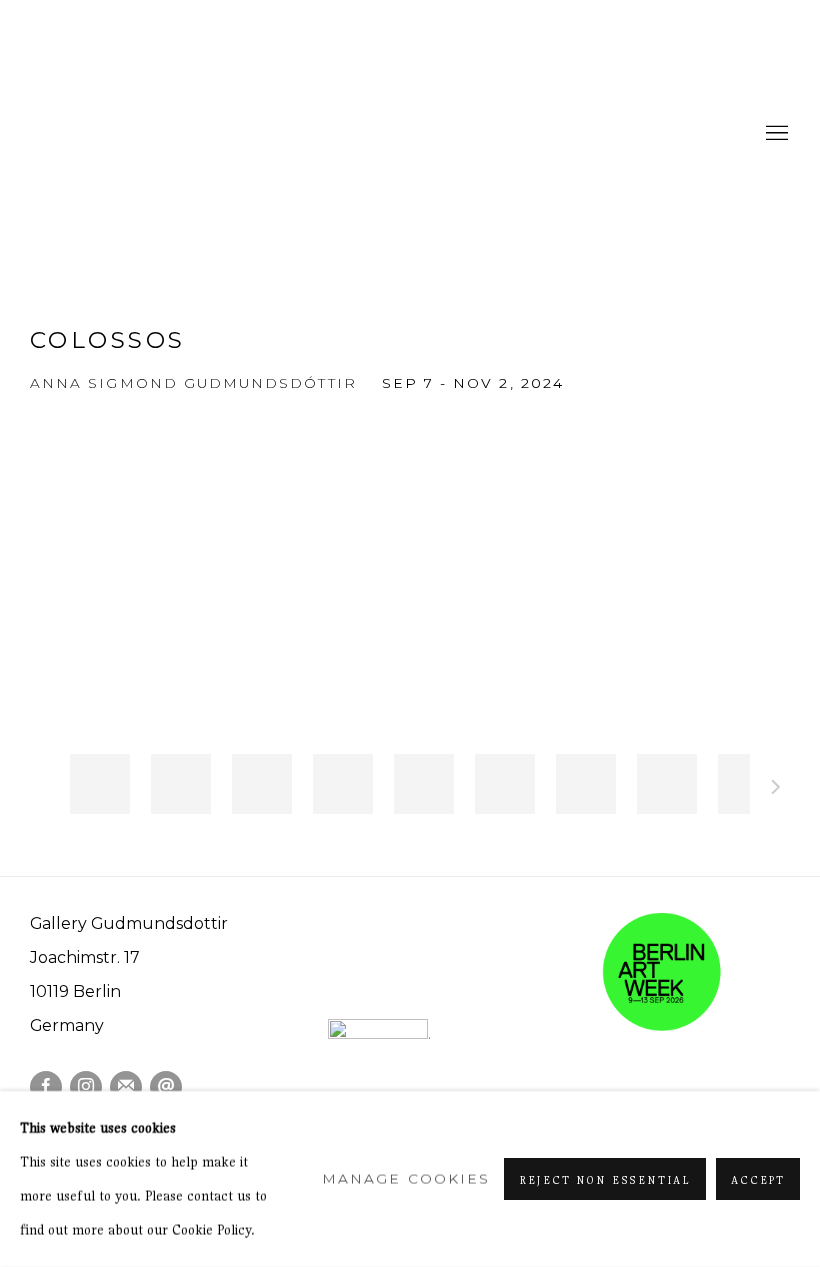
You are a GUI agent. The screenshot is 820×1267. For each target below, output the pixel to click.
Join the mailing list (126, 1087)
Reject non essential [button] (605, 1180)
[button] (100, 784)
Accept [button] (758, 1180)
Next (776, 790)
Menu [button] (775, 134)
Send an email (166, 1087)
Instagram (86, 1087)
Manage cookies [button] (406, 1179)
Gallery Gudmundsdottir (180, 134)
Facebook (46, 1087)
